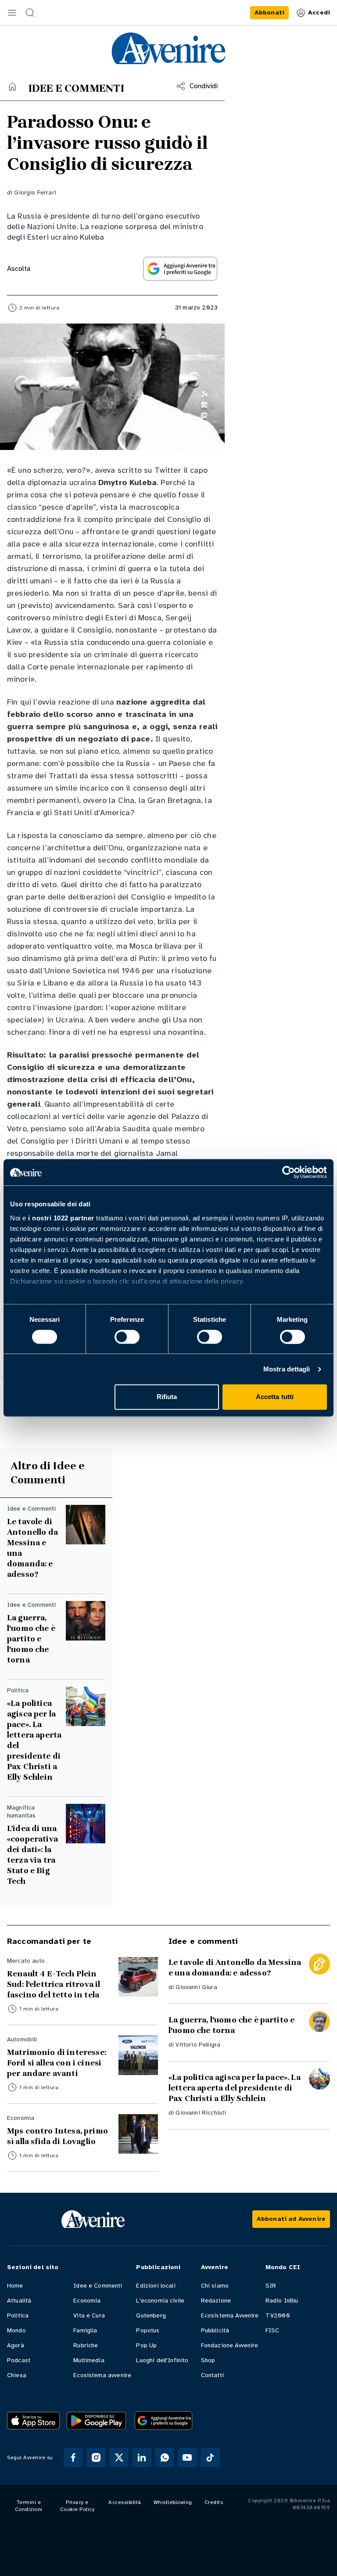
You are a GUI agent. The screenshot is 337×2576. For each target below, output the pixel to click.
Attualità (19, 2301)
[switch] (127, 1337)
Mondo (16, 2330)
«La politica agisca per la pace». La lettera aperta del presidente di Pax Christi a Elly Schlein (34, 1740)
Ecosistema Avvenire (230, 2315)
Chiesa (17, 2375)
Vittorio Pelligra (198, 2045)
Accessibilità (125, 2502)
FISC (272, 2330)
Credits (214, 2502)
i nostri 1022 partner (61, 1218)
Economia (87, 2301)
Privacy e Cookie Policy (77, 2506)
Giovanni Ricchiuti (201, 2113)
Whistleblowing (173, 2502)
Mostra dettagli (287, 1369)
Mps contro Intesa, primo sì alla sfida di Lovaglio (57, 2136)
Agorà (16, 2345)
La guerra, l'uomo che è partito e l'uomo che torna (31, 1639)
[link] (269, 13)
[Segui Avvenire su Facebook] (73, 2457)
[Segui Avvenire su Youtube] (187, 2457)
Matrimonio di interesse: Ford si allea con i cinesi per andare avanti (57, 2063)
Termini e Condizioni (29, 2506)
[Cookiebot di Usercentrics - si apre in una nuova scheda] (289, 1172)
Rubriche (86, 2345)
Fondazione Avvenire (230, 2345)
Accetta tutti (275, 1397)
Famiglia (85, 2330)
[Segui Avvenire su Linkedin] (142, 2457)
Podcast (19, 2360)
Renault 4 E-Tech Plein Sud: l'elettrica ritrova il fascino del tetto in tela (54, 1984)
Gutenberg (151, 2315)
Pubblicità (215, 2330)
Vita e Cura (89, 2315)
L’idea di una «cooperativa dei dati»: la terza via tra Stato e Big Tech (32, 1855)
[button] (12, 13)
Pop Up (146, 2345)
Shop (208, 2360)
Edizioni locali (156, 2286)
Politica (18, 2315)
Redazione (216, 2301)
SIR (271, 2286)
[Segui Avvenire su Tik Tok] (210, 2457)
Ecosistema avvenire (102, 2375)
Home (15, 2286)
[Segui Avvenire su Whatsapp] (165, 2457)
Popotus (148, 2330)
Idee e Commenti (98, 2286)
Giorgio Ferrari (35, 192)
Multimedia (89, 2360)
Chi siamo (215, 2286)
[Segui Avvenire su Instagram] (96, 2457)
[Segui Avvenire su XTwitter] (119, 2457)
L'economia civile (160, 2301)
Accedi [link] (319, 13)
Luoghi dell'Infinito (162, 2360)
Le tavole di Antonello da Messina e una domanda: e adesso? (32, 1548)
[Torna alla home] (12, 86)
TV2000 (278, 2315)
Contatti (212, 2375)
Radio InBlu (282, 2301)
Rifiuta (167, 1397)
